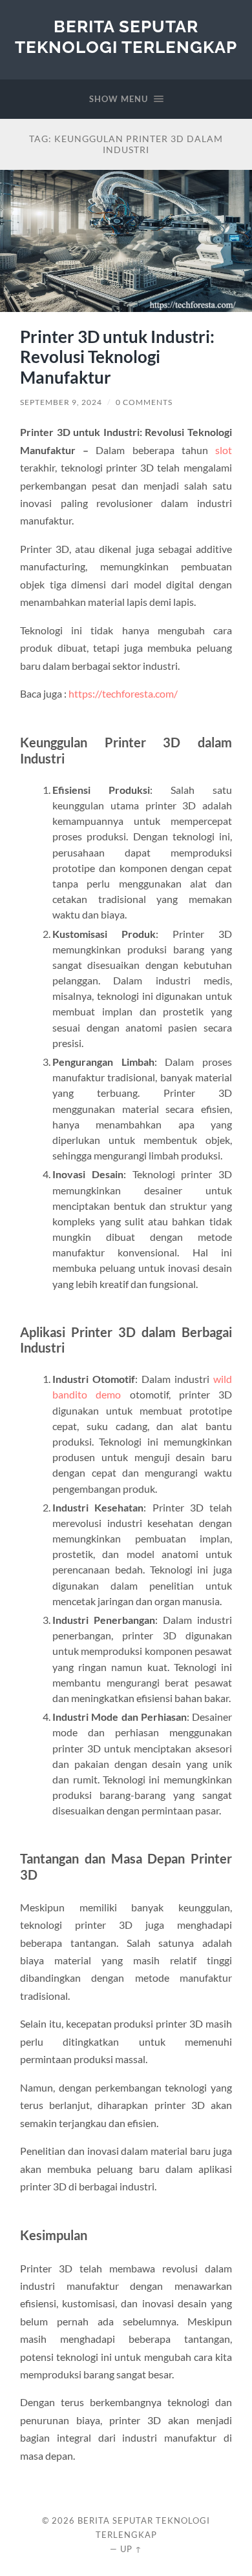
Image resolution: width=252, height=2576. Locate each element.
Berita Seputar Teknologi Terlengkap (126, 36)
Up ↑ (131, 2549)
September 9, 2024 (61, 402)
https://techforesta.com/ (123, 693)
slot (224, 450)
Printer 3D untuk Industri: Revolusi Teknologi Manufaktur (117, 357)
